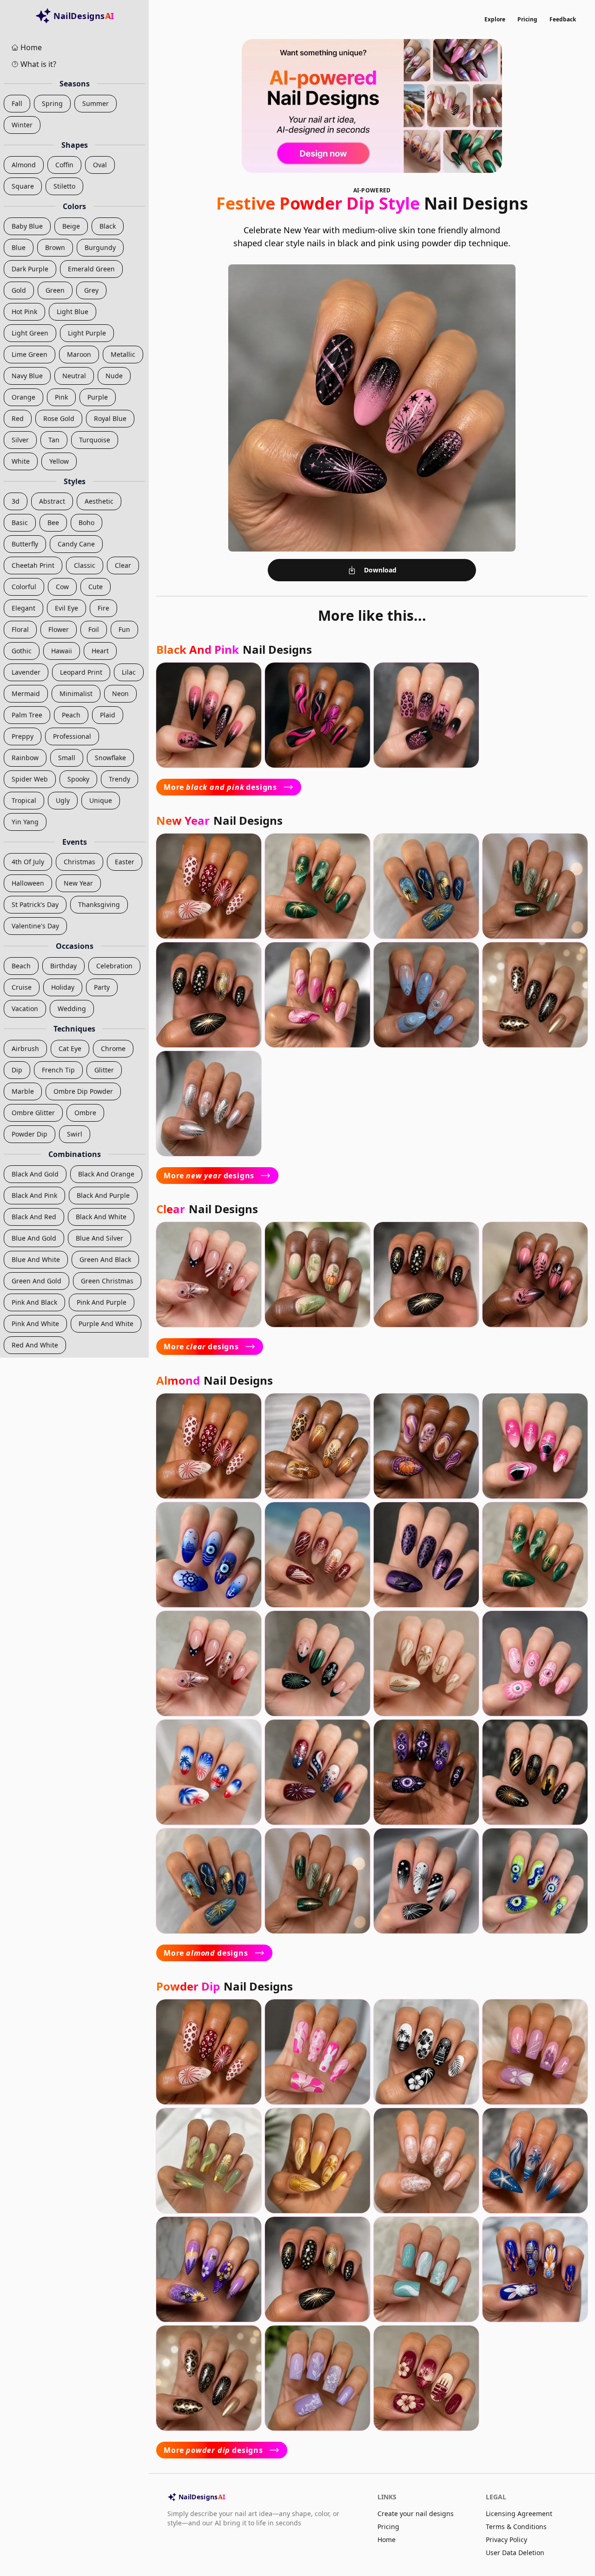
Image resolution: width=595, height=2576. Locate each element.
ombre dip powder (83, 1091)
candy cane (76, 544)
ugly (63, 800)
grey (91, 290)
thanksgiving (99, 904)
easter (125, 862)
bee (53, 522)
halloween (28, 883)
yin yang (25, 822)
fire (103, 608)
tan (54, 440)
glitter (104, 1070)
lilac (129, 672)
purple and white (106, 1324)
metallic (123, 354)
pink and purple (102, 1302)
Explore (495, 19)
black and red (34, 1217)
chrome (113, 1048)
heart (100, 651)
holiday (63, 987)
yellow (59, 461)
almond (24, 165)
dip (17, 1070)
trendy (119, 779)
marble (23, 1091)
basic (20, 522)
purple (98, 397)
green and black (105, 1259)
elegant (23, 608)
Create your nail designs (416, 2514)
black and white (101, 1217)
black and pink (34, 1195)
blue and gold (34, 1238)
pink (61, 397)
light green (30, 333)
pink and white (35, 1324)
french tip (58, 1070)
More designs (220, 787)
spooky (78, 779)
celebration (114, 966)
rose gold (59, 418)
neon (120, 693)
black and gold (35, 1174)
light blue (73, 312)
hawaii (62, 651)
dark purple (30, 269)
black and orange (106, 1174)
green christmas (107, 1281)
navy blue (27, 376)
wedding (72, 1009)
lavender (26, 672)
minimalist (76, 693)
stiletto (64, 186)
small (67, 758)
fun (124, 629)
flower (59, 629)
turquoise (95, 440)
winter (22, 125)
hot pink (24, 312)
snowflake (110, 758)
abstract (52, 501)
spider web (30, 779)
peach (71, 715)
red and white (35, 1345)
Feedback (563, 19)
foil (94, 629)
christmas (79, 862)
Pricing (527, 19)
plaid (108, 715)
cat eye (70, 1048)
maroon (79, 354)
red (18, 418)
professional (72, 736)
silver (20, 440)
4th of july (28, 862)
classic (85, 565)
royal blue (110, 418)
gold (19, 290)
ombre (85, 1113)
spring (52, 103)
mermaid (26, 693)
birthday (63, 966)
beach (21, 966)
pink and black (34, 1302)
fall (17, 103)
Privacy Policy (506, 2540)
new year (78, 883)
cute (96, 587)
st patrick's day (35, 904)
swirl (75, 1134)
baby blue (27, 226)
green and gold (36, 1281)
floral (20, 629)
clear (123, 565)
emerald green (91, 269)
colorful (24, 587)
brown (55, 247)
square (23, 186)
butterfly (25, 544)
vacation (25, 1009)
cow (62, 587)
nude (114, 376)
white (21, 461)
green (55, 290)
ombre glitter (33, 1113)
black (108, 226)
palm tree (27, 715)
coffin (64, 165)
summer (96, 103)
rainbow (25, 758)
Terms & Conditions (516, 2527)
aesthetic (99, 501)
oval (100, 165)
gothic (22, 651)
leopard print (81, 672)
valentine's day (35, 926)
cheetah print (33, 565)
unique (101, 800)
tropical (24, 800)
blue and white (36, 1259)
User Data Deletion (515, 2553)
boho (86, 522)
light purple (87, 333)
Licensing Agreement (519, 2514)
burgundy (100, 247)
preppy (23, 736)
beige (71, 226)
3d (16, 501)
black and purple (103, 1195)
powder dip (30, 1134)
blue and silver (99, 1238)
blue (19, 247)
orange (23, 397)
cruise (22, 987)
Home (387, 2540)
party (102, 987)
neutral (74, 376)
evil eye (66, 608)
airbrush (25, 1048)
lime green (30, 354)
